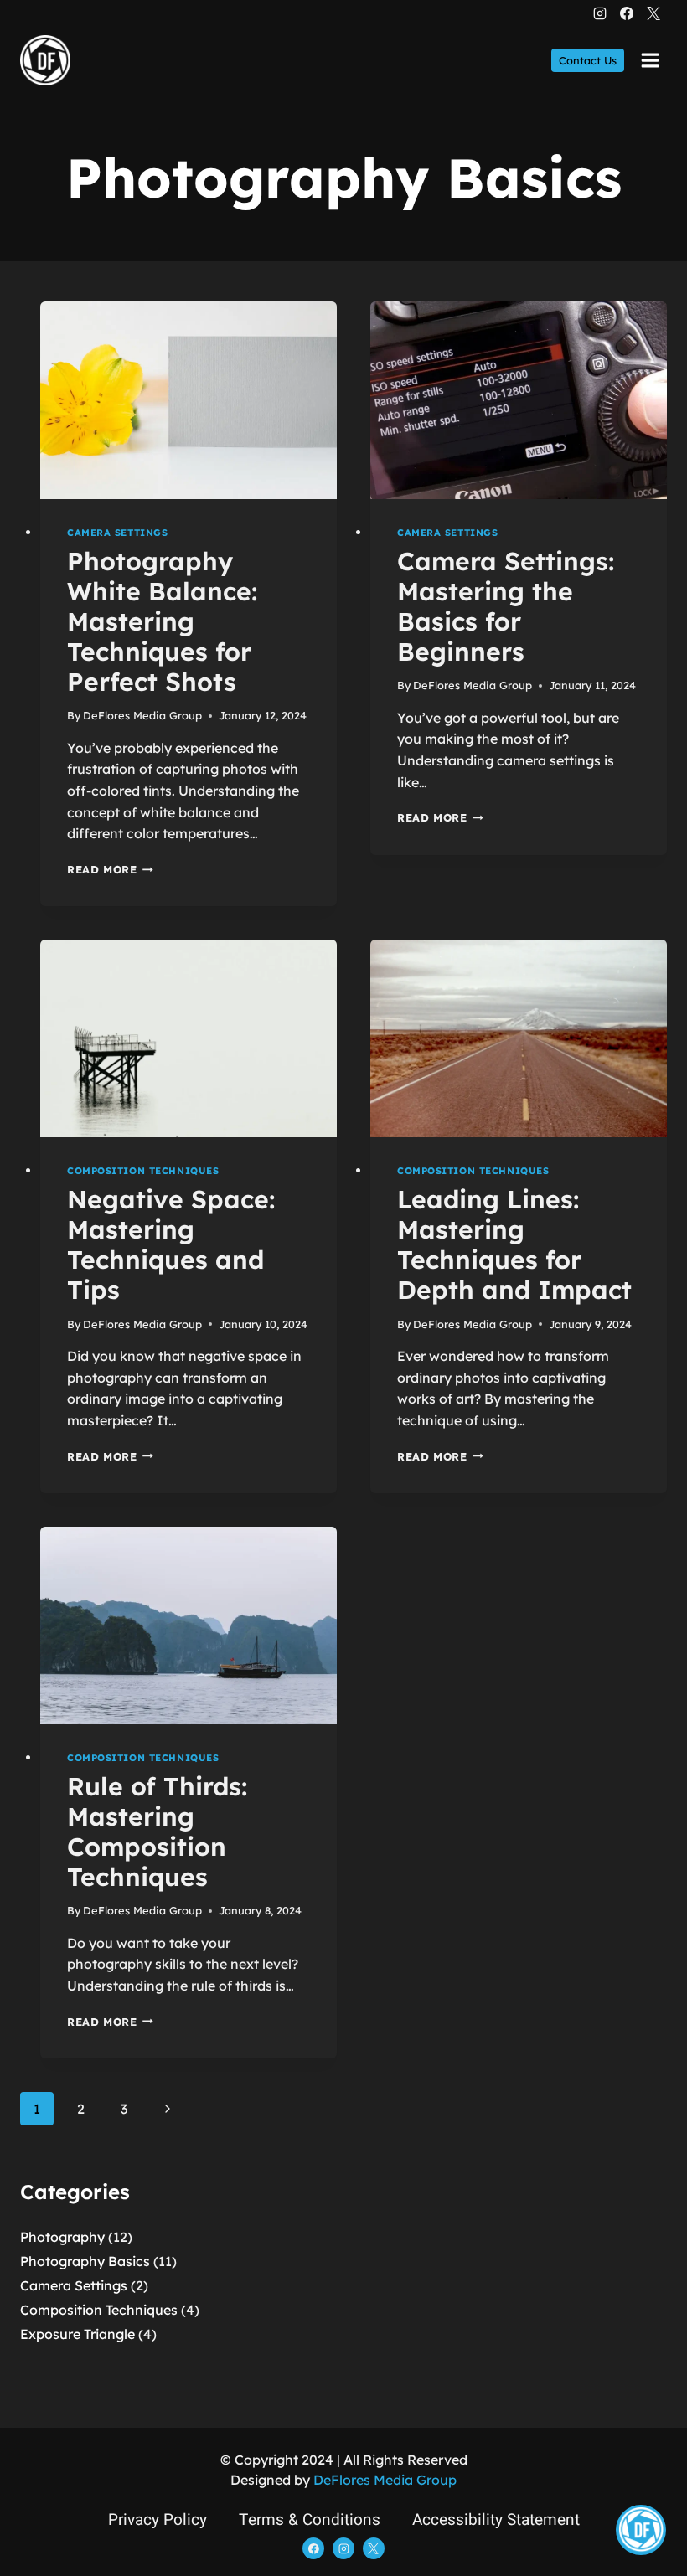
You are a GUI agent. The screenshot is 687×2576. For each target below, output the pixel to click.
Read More (110, 869)
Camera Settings (117, 533)
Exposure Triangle (77, 2334)
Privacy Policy (158, 2520)
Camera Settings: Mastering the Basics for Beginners (506, 606)
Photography (62, 2237)
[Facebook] (627, 13)
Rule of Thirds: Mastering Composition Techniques (157, 1832)
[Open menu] (650, 60)
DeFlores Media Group (142, 715)
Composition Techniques (143, 1171)
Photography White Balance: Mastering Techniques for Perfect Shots (162, 621)
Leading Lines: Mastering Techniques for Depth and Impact (514, 1244)
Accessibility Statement (496, 2520)
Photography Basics (85, 2261)
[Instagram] (600, 13)
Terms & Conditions (310, 2520)
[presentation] (189, 400)
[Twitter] (653, 13)
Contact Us (588, 60)
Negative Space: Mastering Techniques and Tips (171, 1244)
